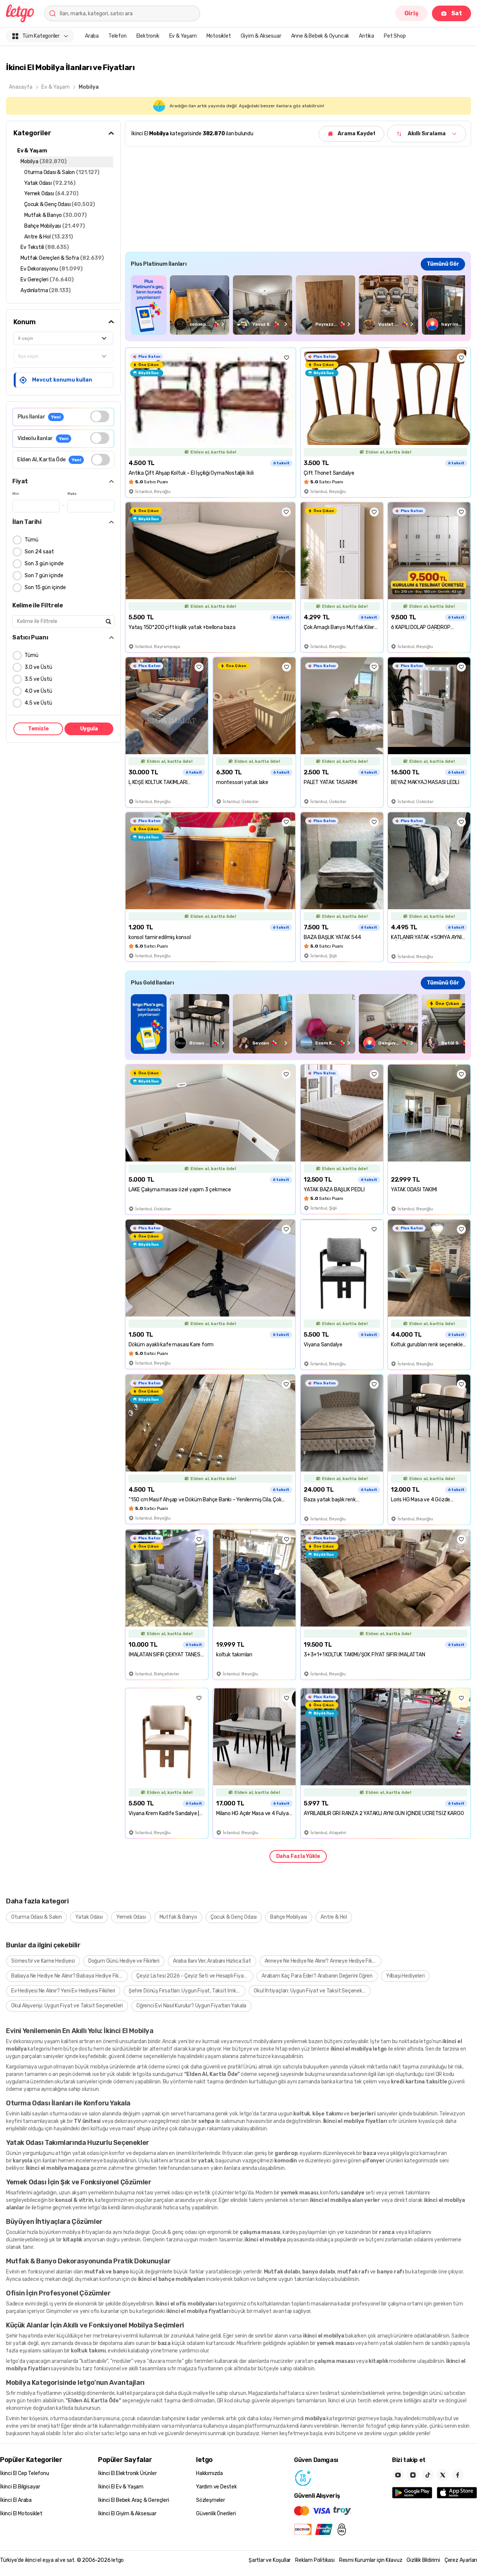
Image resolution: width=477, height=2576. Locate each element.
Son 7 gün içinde (44, 576)
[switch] (100, 416)
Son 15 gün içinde (45, 587)
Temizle (38, 729)
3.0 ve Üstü (38, 667)
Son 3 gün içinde (44, 564)
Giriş (411, 13)
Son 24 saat (39, 552)
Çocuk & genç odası (175, 2232)
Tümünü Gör (443, 264)
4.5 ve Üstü (38, 703)
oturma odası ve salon (75, 2114)
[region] (298, 305)
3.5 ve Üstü (38, 679)
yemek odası (169, 2193)
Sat (457, 13)
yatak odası (86, 2153)
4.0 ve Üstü (38, 691)
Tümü (31, 540)
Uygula (89, 729)
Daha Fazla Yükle (298, 1856)
